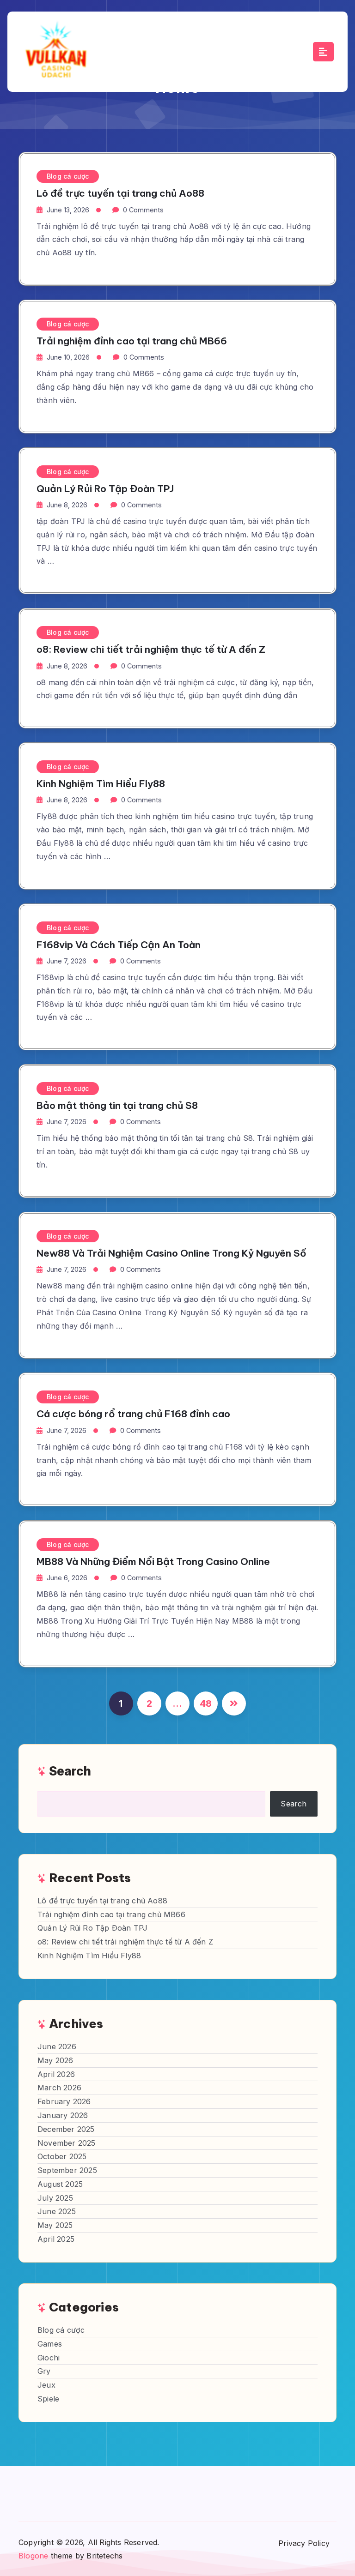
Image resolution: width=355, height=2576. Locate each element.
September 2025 (67, 2170)
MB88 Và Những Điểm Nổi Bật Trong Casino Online (153, 1562)
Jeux (46, 2385)
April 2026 (56, 2074)
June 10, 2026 (68, 357)
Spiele (48, 2399)
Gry (44, 2371)
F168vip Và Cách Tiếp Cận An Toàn (119, 945)
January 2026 (63, 2115)
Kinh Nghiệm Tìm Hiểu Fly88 (101, 784)
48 (206, 1703)
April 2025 (56, 2239)
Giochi (49, 2358)
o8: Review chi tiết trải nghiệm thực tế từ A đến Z (151, 649)
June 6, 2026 (67, 1578)
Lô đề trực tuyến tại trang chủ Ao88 (120, 193)
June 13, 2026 (68, 210)
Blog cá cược (68, 176)
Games (50, 2344)
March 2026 (59, 2088)
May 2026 (55, 2060)
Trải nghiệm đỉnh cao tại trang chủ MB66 (132, 341)
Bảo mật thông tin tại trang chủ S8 (117, 1105)
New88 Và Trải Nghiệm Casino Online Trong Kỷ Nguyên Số (171, 1253)
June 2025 (57, 2211)
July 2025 (55, 2198)
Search (70, 1771)
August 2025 (60, 2184)
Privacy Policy (304, 2543)
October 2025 (62, 2156)
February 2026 (64, 2101)
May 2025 (55, 2225)
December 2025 (66, 2129)
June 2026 (57, 2046)
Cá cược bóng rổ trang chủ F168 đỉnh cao (133, 1414)
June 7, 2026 (67, 961)
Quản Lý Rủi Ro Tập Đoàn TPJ (105, 489)
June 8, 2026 (67, 505)
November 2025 (67, 2143)
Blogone (33, 2556)
